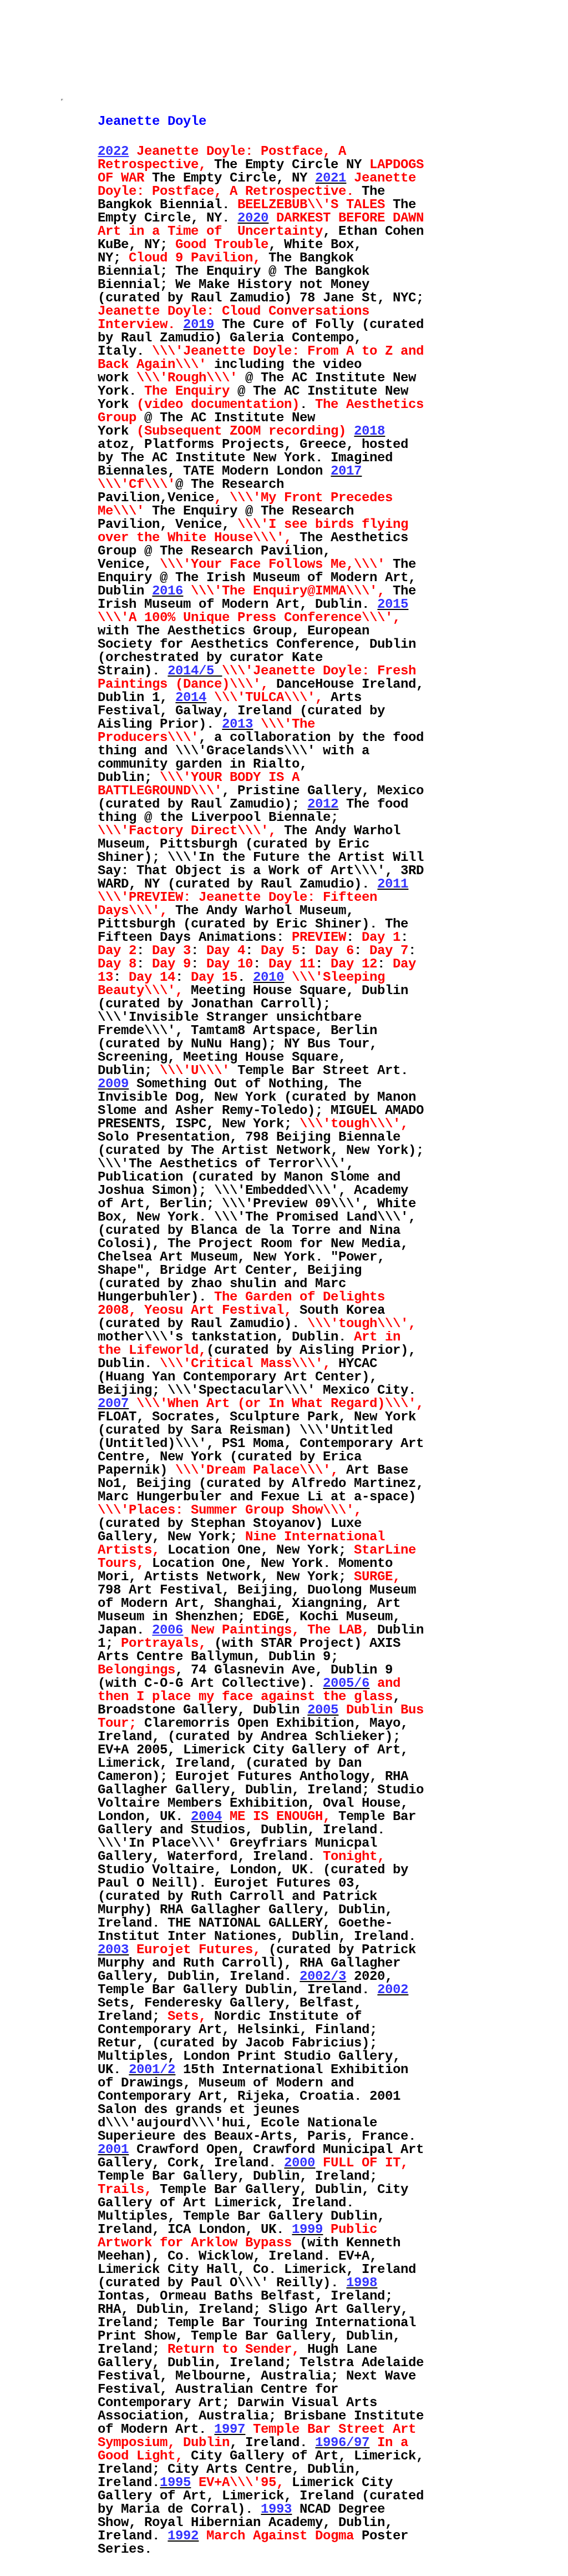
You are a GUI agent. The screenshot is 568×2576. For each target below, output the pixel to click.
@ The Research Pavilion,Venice (191, 491)
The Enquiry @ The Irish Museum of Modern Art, (257, 571)
